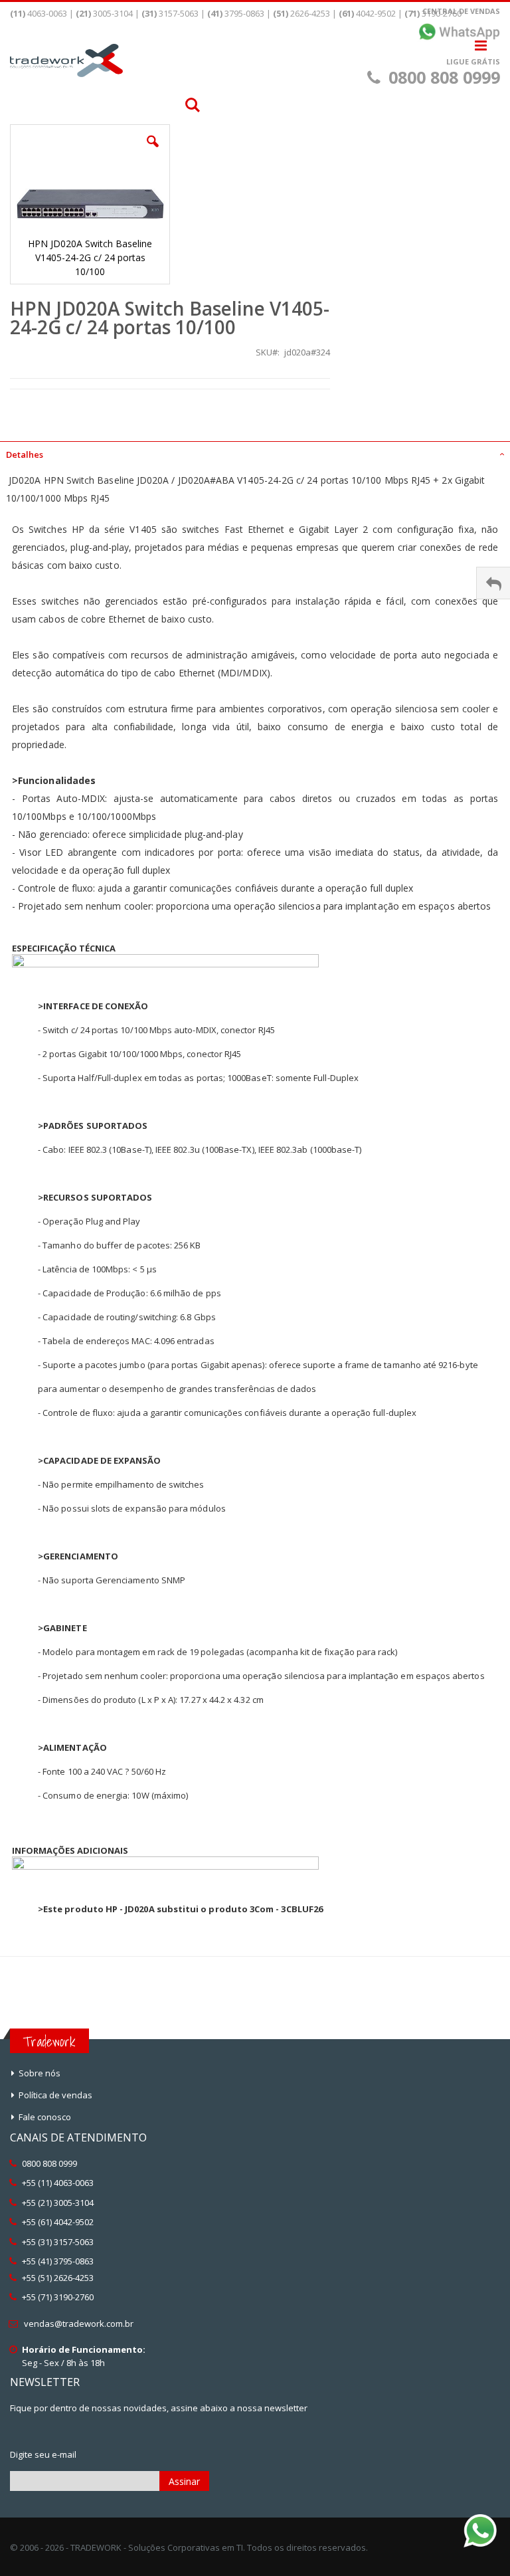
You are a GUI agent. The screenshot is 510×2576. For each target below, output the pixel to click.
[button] (153, 151)
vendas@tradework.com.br (79, 2324)
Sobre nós (40, 2073)
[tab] (255, 450)
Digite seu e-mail (43, 2454)
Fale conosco (45, 2117)
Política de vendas (55, 2095)
